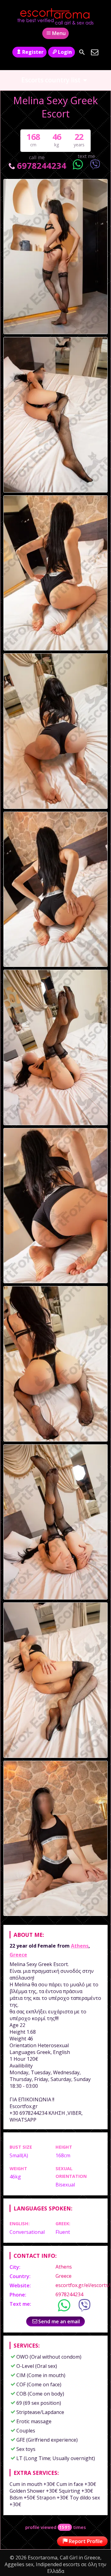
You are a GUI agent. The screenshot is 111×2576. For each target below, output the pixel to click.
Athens (80, 1946)
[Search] (82, 52)
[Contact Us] (95, 52)
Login (65, 52)
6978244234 (41, 166)
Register (33, 52)
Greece (18, 1955)
